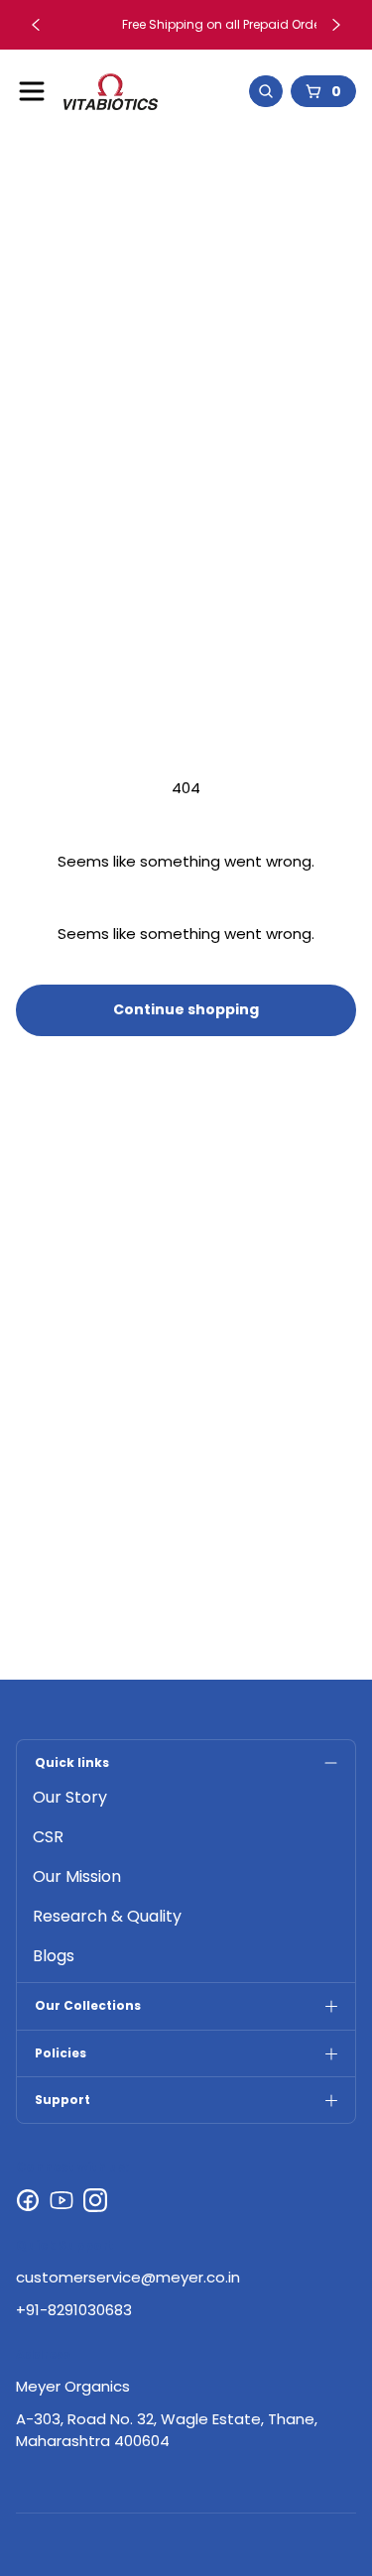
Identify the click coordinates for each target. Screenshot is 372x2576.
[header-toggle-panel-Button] (32, 91)
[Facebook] (28, 2200)
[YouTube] (62, 2200)
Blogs (54, 1956)
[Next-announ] (336, 25)
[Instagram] (95, 2200)
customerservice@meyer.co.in (128, 2277)
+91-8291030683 (74, 2310)
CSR (48, 1837)
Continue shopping (186, 1009)
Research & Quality (107, 1916)
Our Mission (77, 1876)
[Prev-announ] (36, 25)
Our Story (70, 1797)
